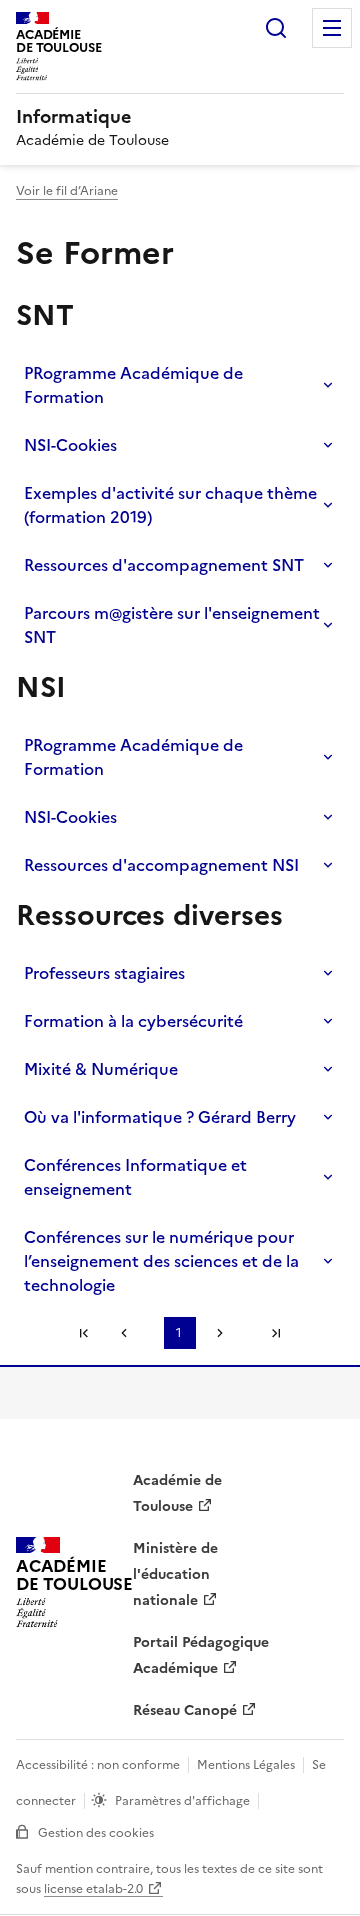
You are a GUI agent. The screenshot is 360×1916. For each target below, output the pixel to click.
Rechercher (276, 28)
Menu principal (332, 28)
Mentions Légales (246, 1765)
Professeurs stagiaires (104, 973)
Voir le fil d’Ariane (67, 191)
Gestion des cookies (96, 1833)
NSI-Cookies (70, 445)
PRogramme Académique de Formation (133, 385)
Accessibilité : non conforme (98, 1765)
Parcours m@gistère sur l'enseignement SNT (172, 625)
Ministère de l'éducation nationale (175, 1574)
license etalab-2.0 (93, 1889)
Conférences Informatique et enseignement (135, 1177)
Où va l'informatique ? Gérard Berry (160, 1117)
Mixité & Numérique (101, 1069)
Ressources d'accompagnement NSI (161, 865)
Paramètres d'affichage (182, 1801)
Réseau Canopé (185, 1710)
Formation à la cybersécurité (133, 1021)
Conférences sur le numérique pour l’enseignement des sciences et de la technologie (161, 1261)
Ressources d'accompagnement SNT (164, 565)
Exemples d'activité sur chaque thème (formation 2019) (170, 505)
